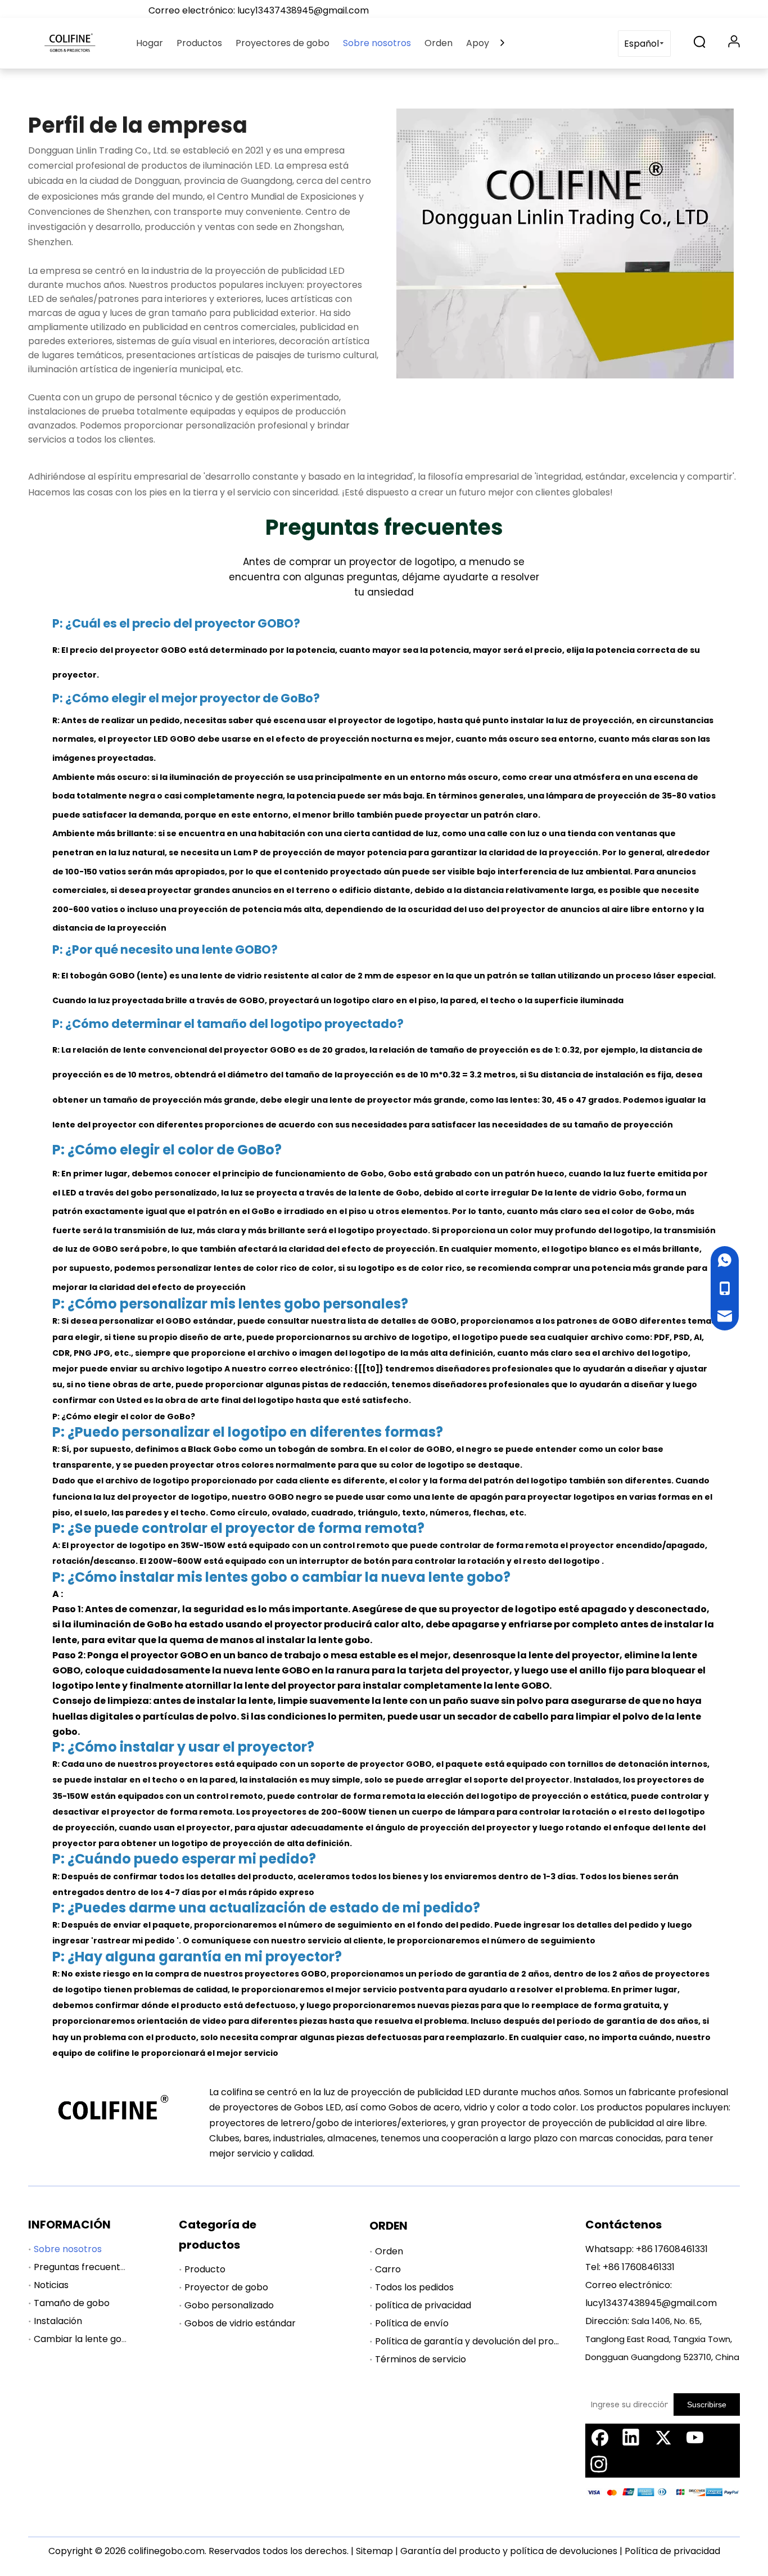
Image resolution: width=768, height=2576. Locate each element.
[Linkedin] (631, 2437)
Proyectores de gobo (283, 43)
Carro (388, 2269)
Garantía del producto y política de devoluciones (509, 2551)
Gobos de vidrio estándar (240, 2323)
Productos (199, 43)
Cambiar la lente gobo (83, 2339)
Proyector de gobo (226, 2287)
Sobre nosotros (377, 43)
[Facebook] (599, 2437)
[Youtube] (695, 2437)
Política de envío (412, 2323)
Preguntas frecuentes (82, 2267)
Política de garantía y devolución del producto (477, 2341)
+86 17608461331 (672, 2249)
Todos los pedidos (414, 2287)
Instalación (58, 2321)
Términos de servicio (421, 2359)
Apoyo (480, 43)
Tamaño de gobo (72, 2303)
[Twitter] (663, 2437)
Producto (205, 2269)
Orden (439, 43)
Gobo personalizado (229, 2305)
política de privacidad (423, 2305)
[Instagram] (599, 2464)
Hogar (150, 43)
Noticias (51, 2285)
